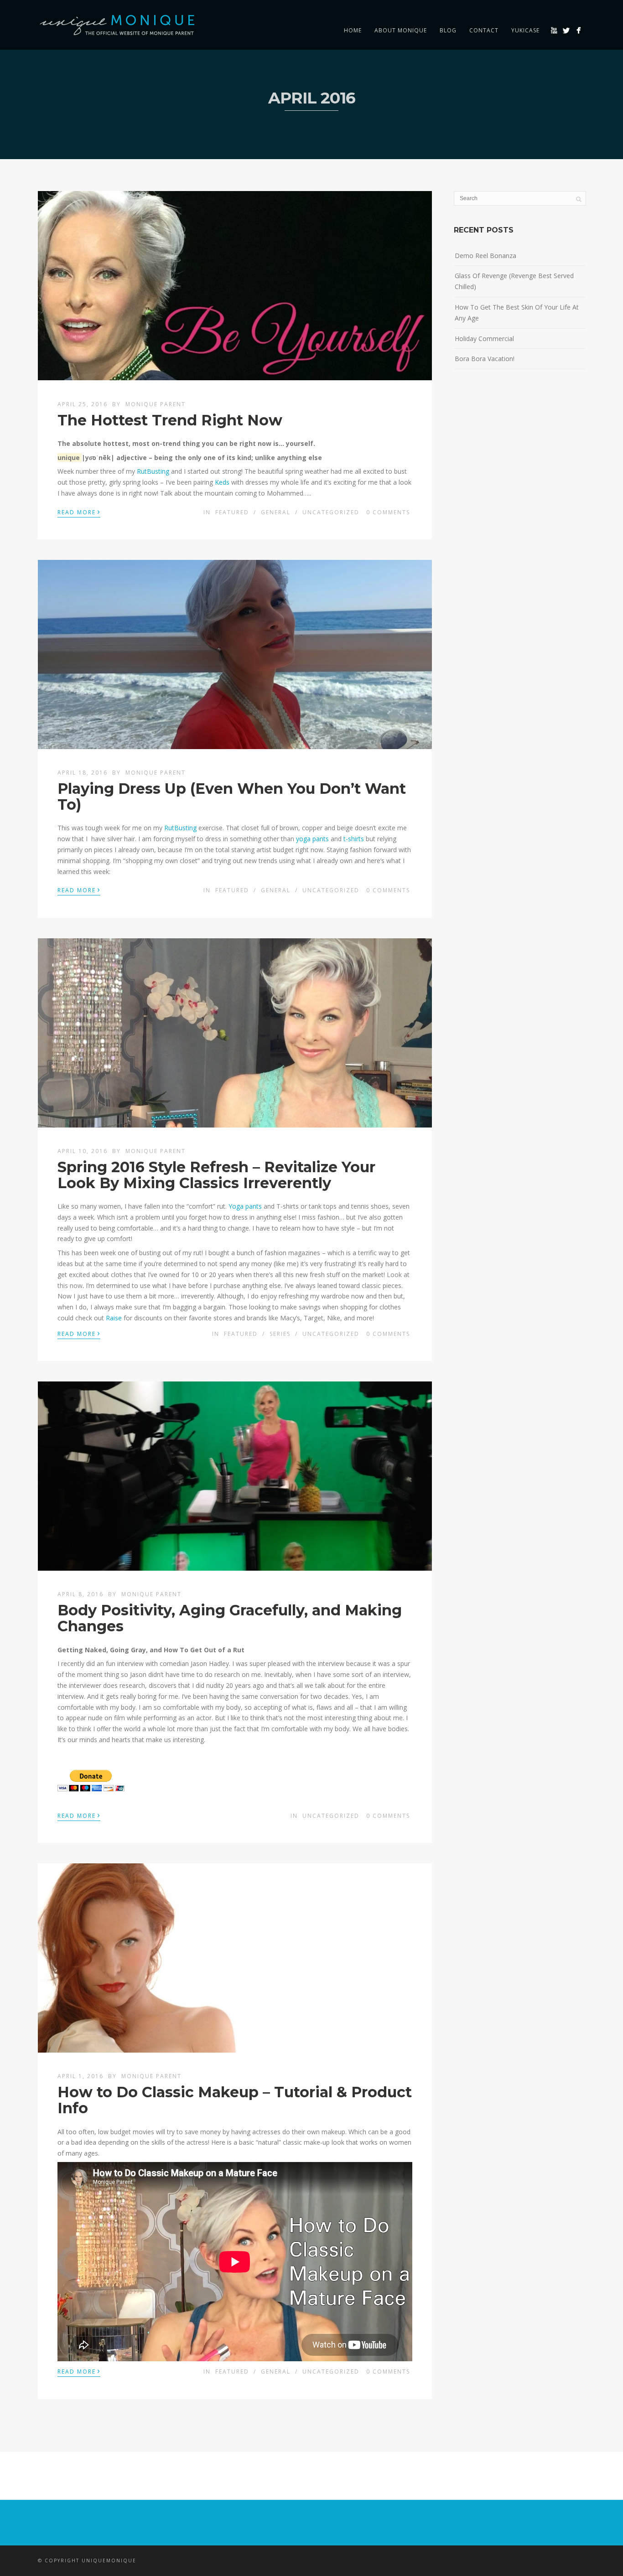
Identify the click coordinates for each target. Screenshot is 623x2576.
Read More (79, 512)
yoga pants (312, 839)
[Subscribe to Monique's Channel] (554, 30)
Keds (222, 482)
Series (280, 1334)
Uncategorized (331, 512)
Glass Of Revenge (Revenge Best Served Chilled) (514, 281)
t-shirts (354, 839)
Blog (448, 30)
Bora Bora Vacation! (485, 359)
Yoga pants (245, 1206)
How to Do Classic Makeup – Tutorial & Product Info (235, 2100)
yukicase (525, 30)
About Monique (401, 30)
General (276, 512)
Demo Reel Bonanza (485, 256)
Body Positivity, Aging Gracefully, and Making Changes (230, 1618)
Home (353, 30)
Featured (232, 512)
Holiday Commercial (484, 339)
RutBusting (153, 471)
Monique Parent (156, 404)
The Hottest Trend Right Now (170, 420)
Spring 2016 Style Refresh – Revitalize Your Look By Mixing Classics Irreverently (216, 1175)
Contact (484, 30)
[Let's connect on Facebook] (579, 30)
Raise (114, 1318)
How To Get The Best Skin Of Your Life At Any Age (517, 313)
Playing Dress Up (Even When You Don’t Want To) (232, 797)
